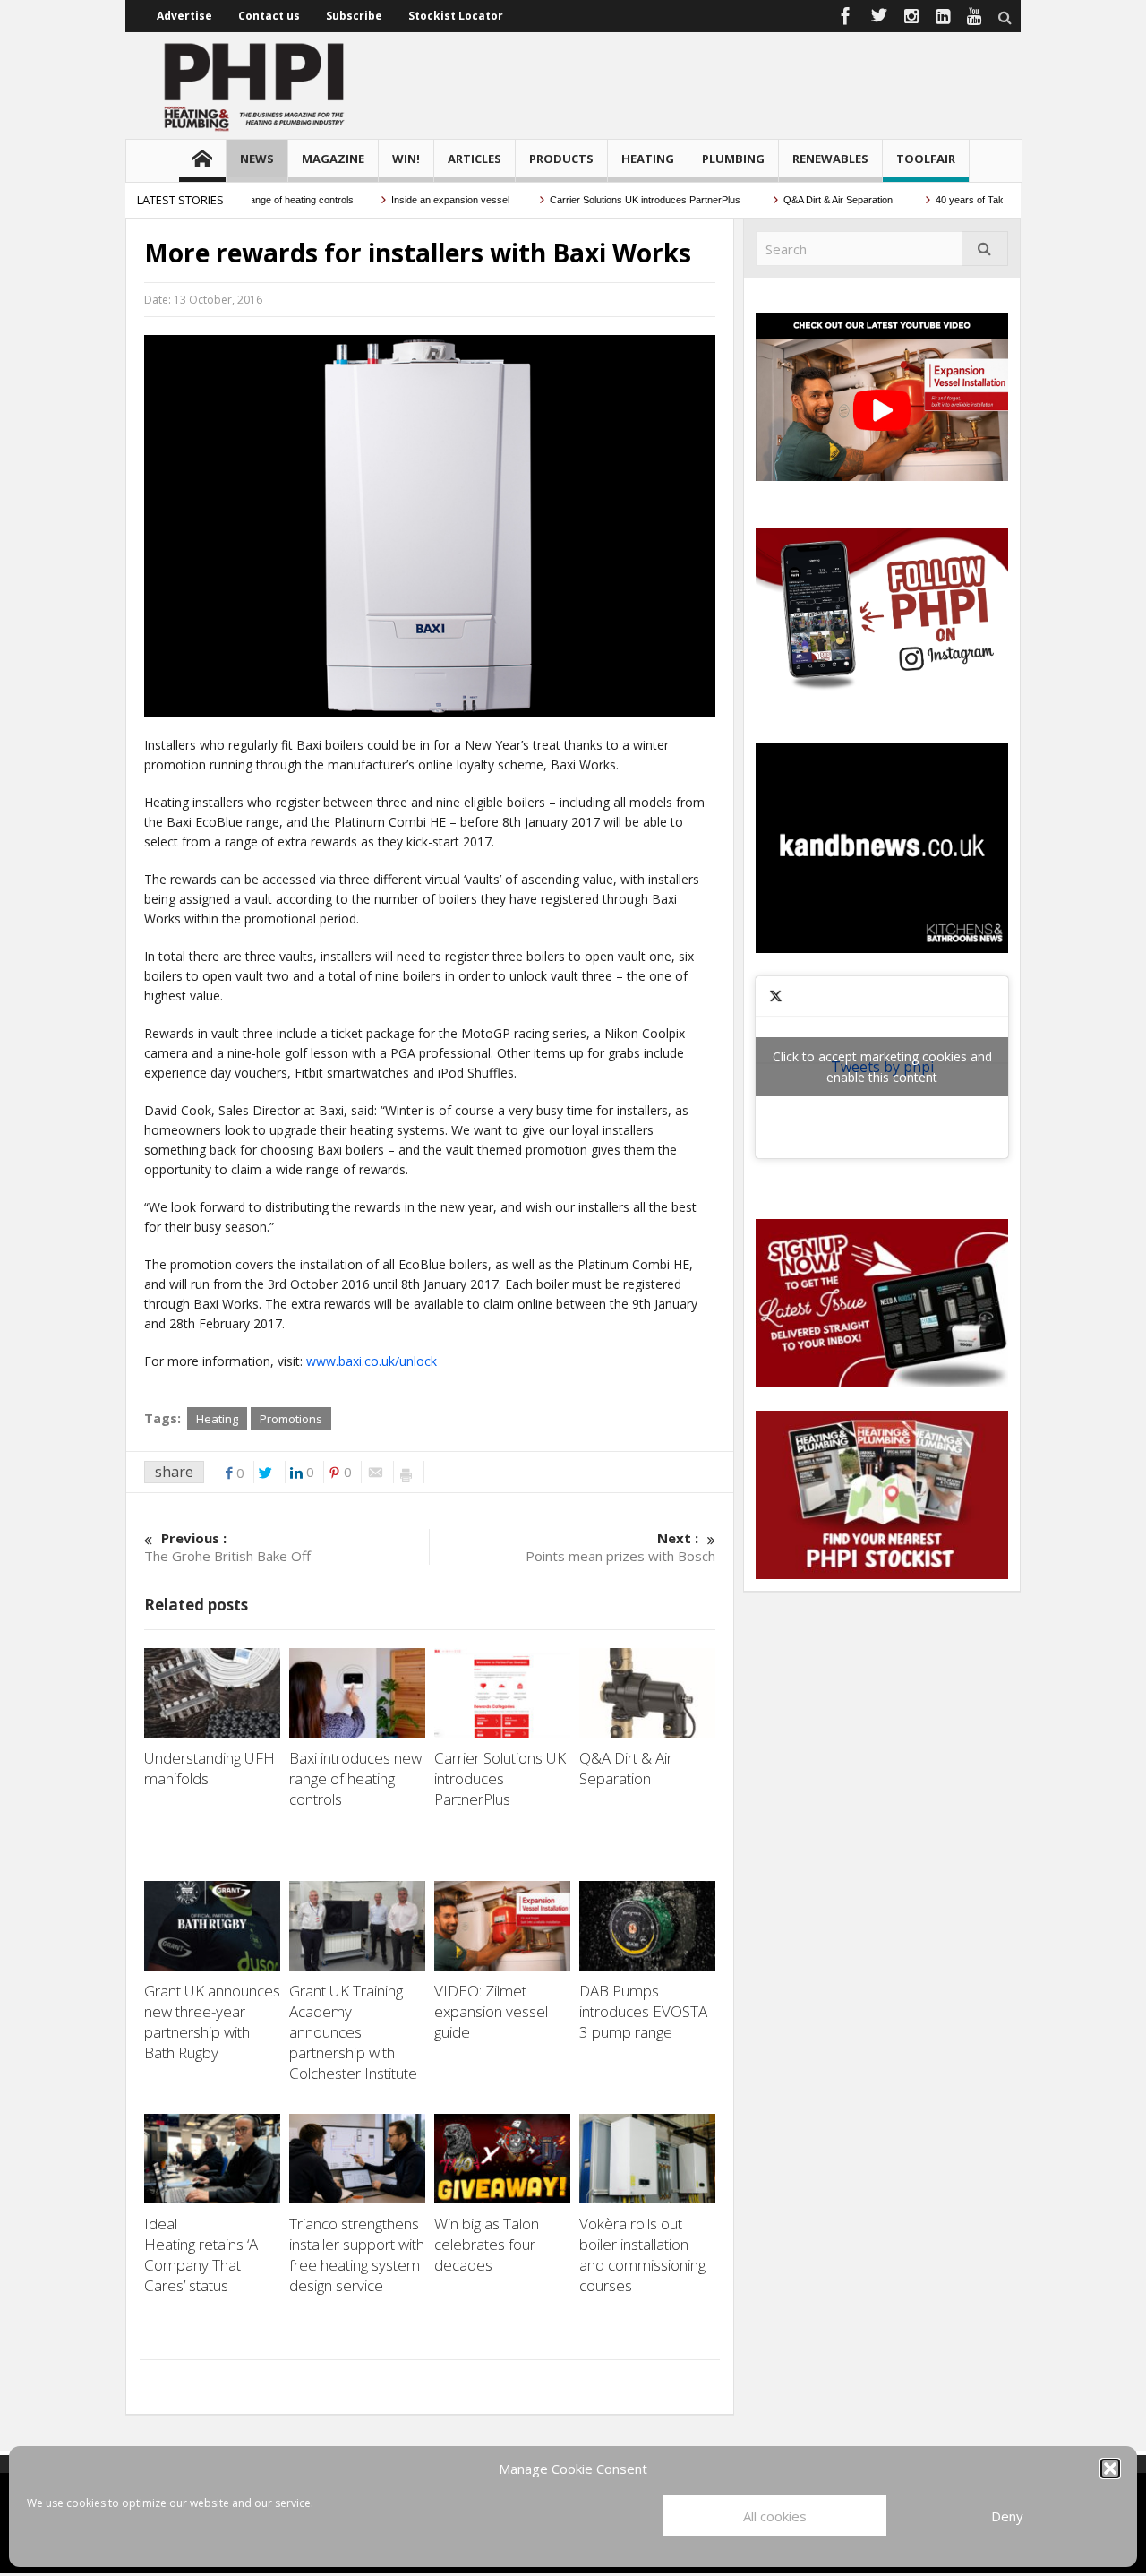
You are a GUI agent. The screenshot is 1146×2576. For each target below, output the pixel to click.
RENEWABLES (830, 159)
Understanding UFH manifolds (210, 1768)
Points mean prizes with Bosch (620, 1547)
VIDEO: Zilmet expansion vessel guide (491, 2011)
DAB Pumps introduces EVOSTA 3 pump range (643, 2011)
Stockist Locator (456, 16)
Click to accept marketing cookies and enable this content (882, 1067)
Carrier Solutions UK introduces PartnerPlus (611, 200)
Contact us (269, 16)
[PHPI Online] (255, 85)
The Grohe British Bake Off (227, 1547)
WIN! (406, 159)
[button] (1110, 2469)
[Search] (985, 249)
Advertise (184, 16)
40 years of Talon (938, 200)
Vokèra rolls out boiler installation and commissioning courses (642, 2254)
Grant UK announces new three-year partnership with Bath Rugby (212, 2022)
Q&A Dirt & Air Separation (804, 200)
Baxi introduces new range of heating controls (355, 1778)
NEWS (257, 159)
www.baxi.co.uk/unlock (372, 1361)
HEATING (648, 159)
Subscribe (354, 16)
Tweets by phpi (882, 1067)
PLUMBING (733, 159)
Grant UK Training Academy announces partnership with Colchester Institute (355, 2032)
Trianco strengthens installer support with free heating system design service (357, 2254)
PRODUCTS (561, 159)
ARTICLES (475, 159)
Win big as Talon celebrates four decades (487, 2244)
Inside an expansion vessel (415, 200)
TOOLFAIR (926, 159)
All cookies (775, 2516)
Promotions (291, 1419)
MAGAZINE (333, 159)
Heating (217, 1419)
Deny (1007, 2516)
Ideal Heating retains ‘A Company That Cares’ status (201, 2254)
